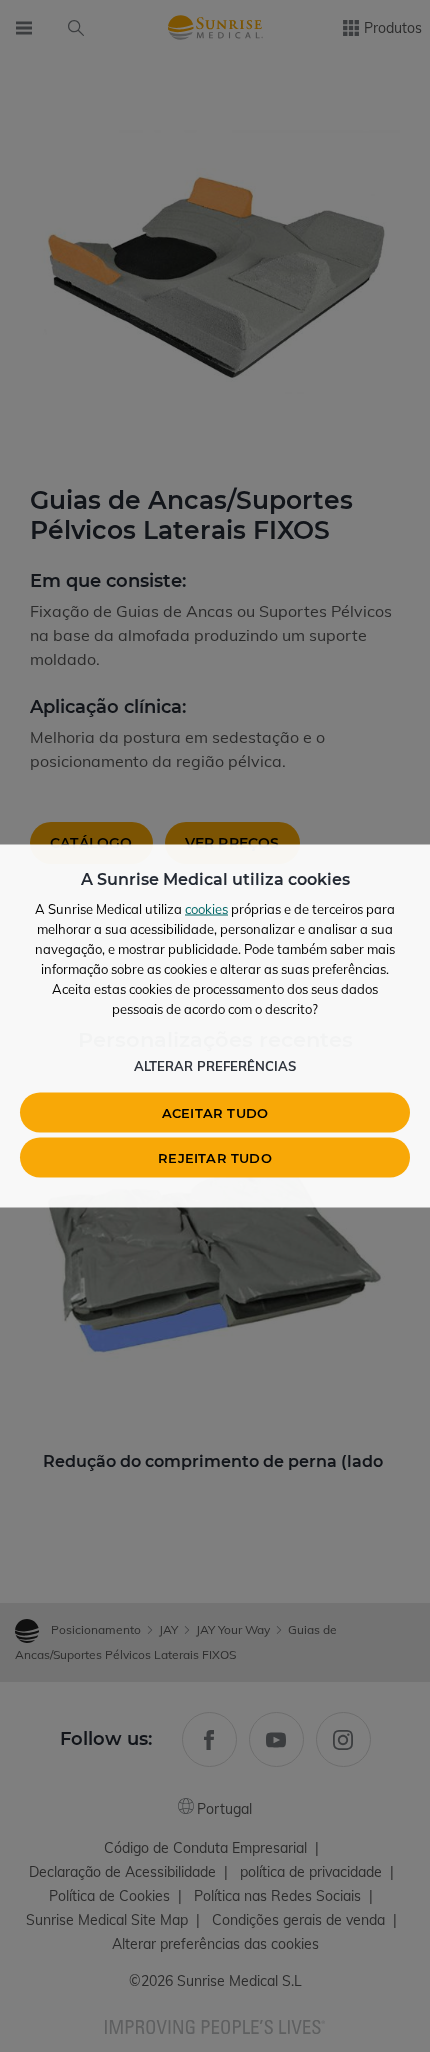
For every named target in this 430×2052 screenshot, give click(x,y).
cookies (206, 909)
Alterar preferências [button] (215, 1066)
